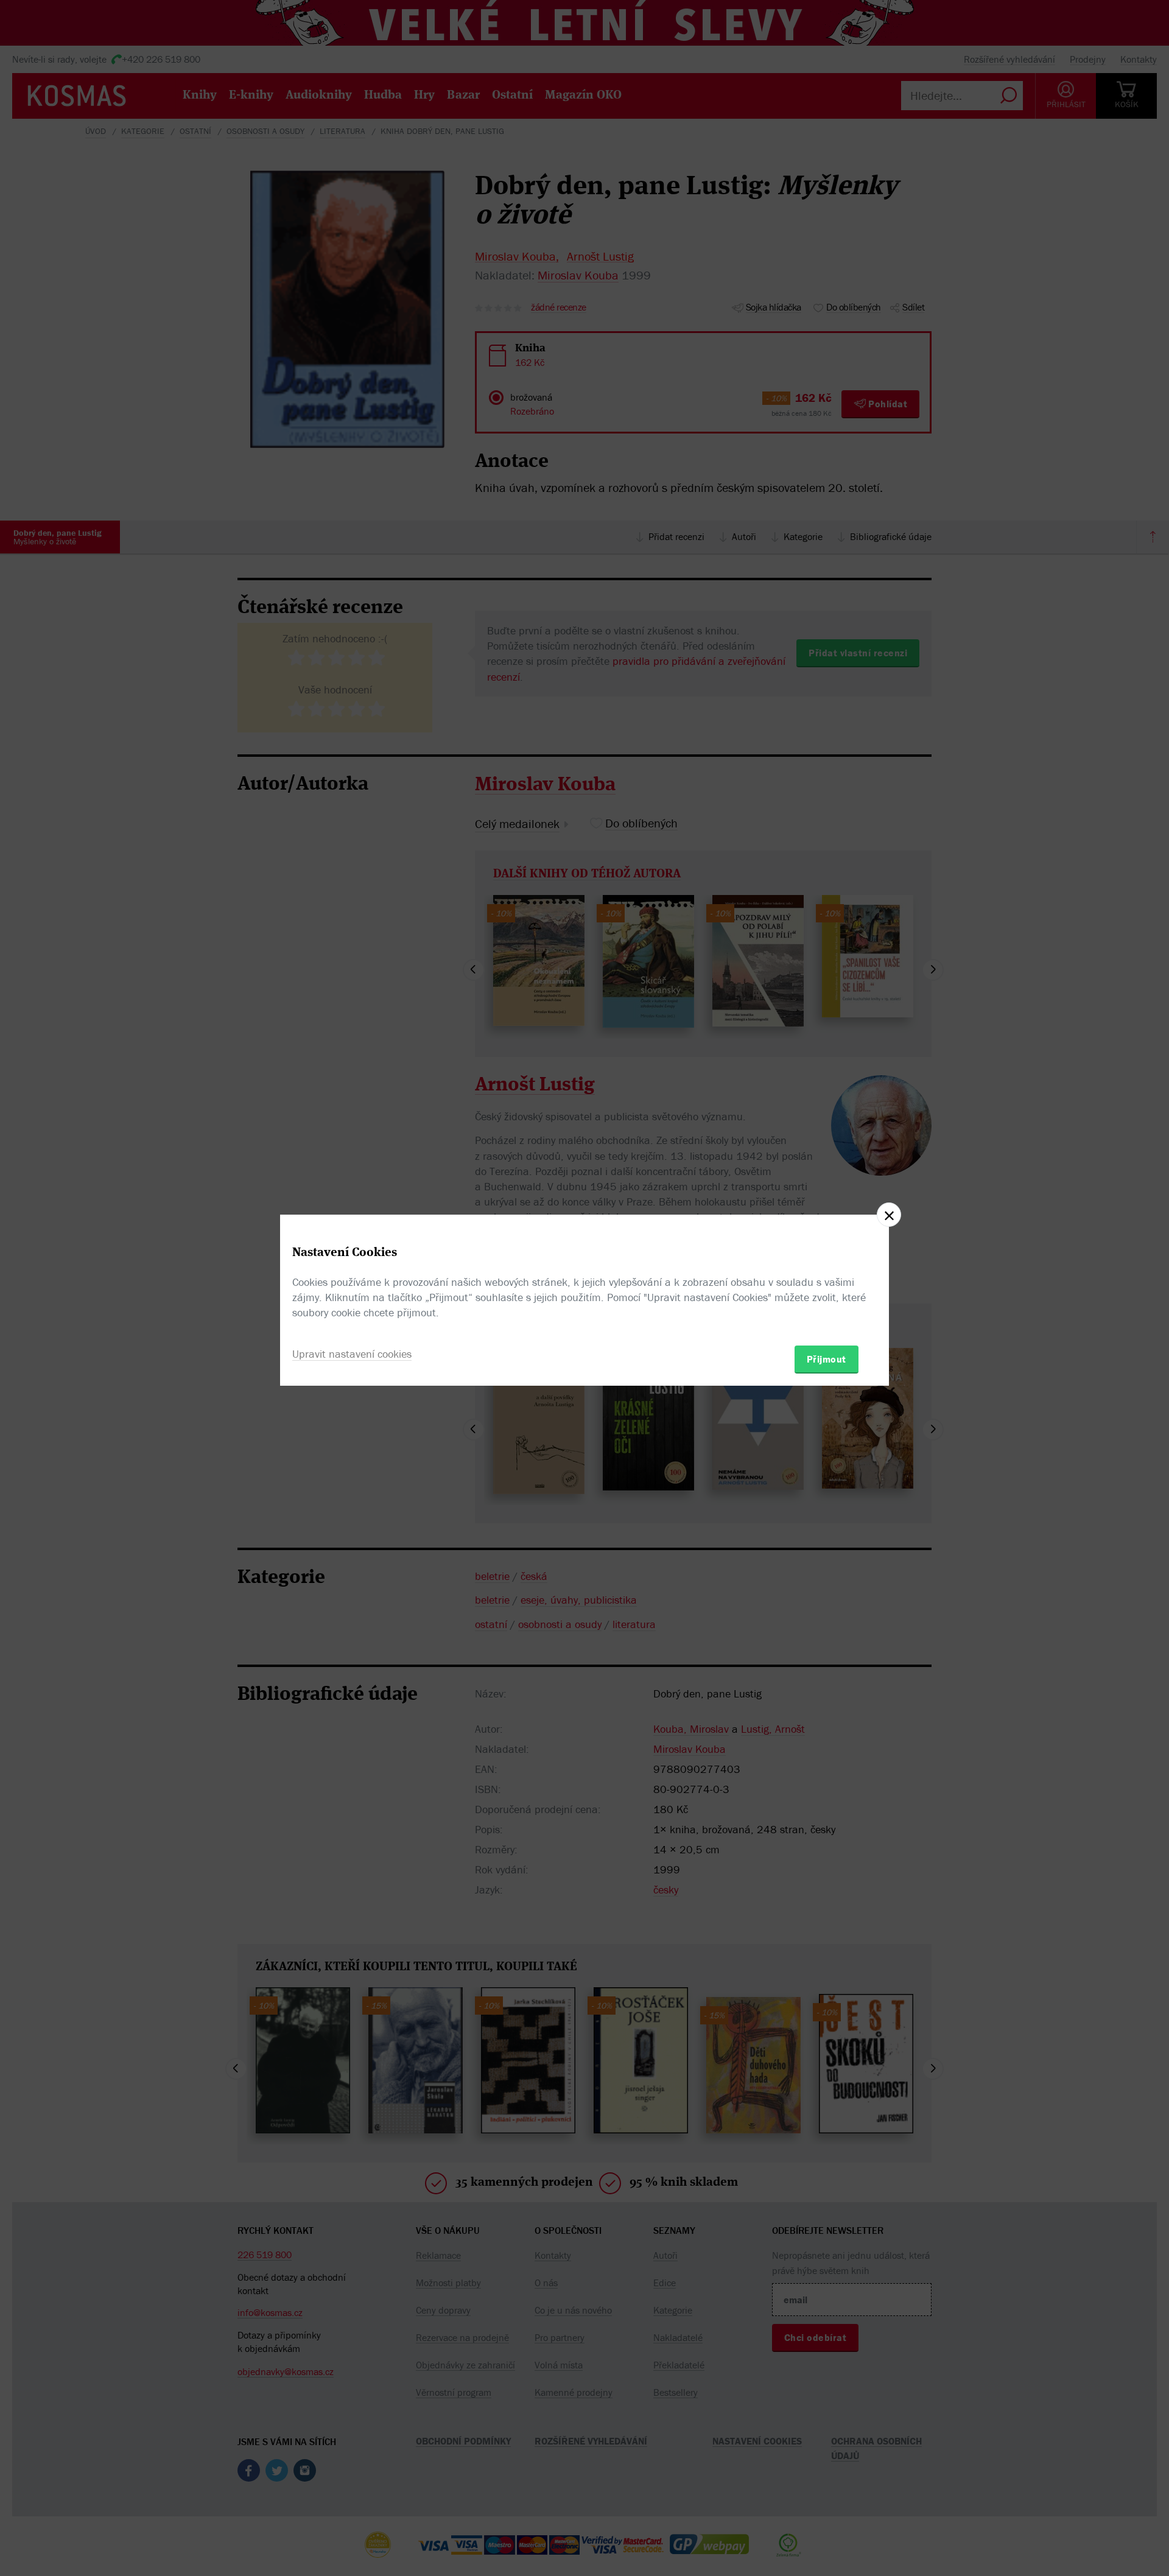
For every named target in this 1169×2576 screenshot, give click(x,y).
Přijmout (827, 1359)
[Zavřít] (889, 1215)
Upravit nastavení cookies (352, 1354)
